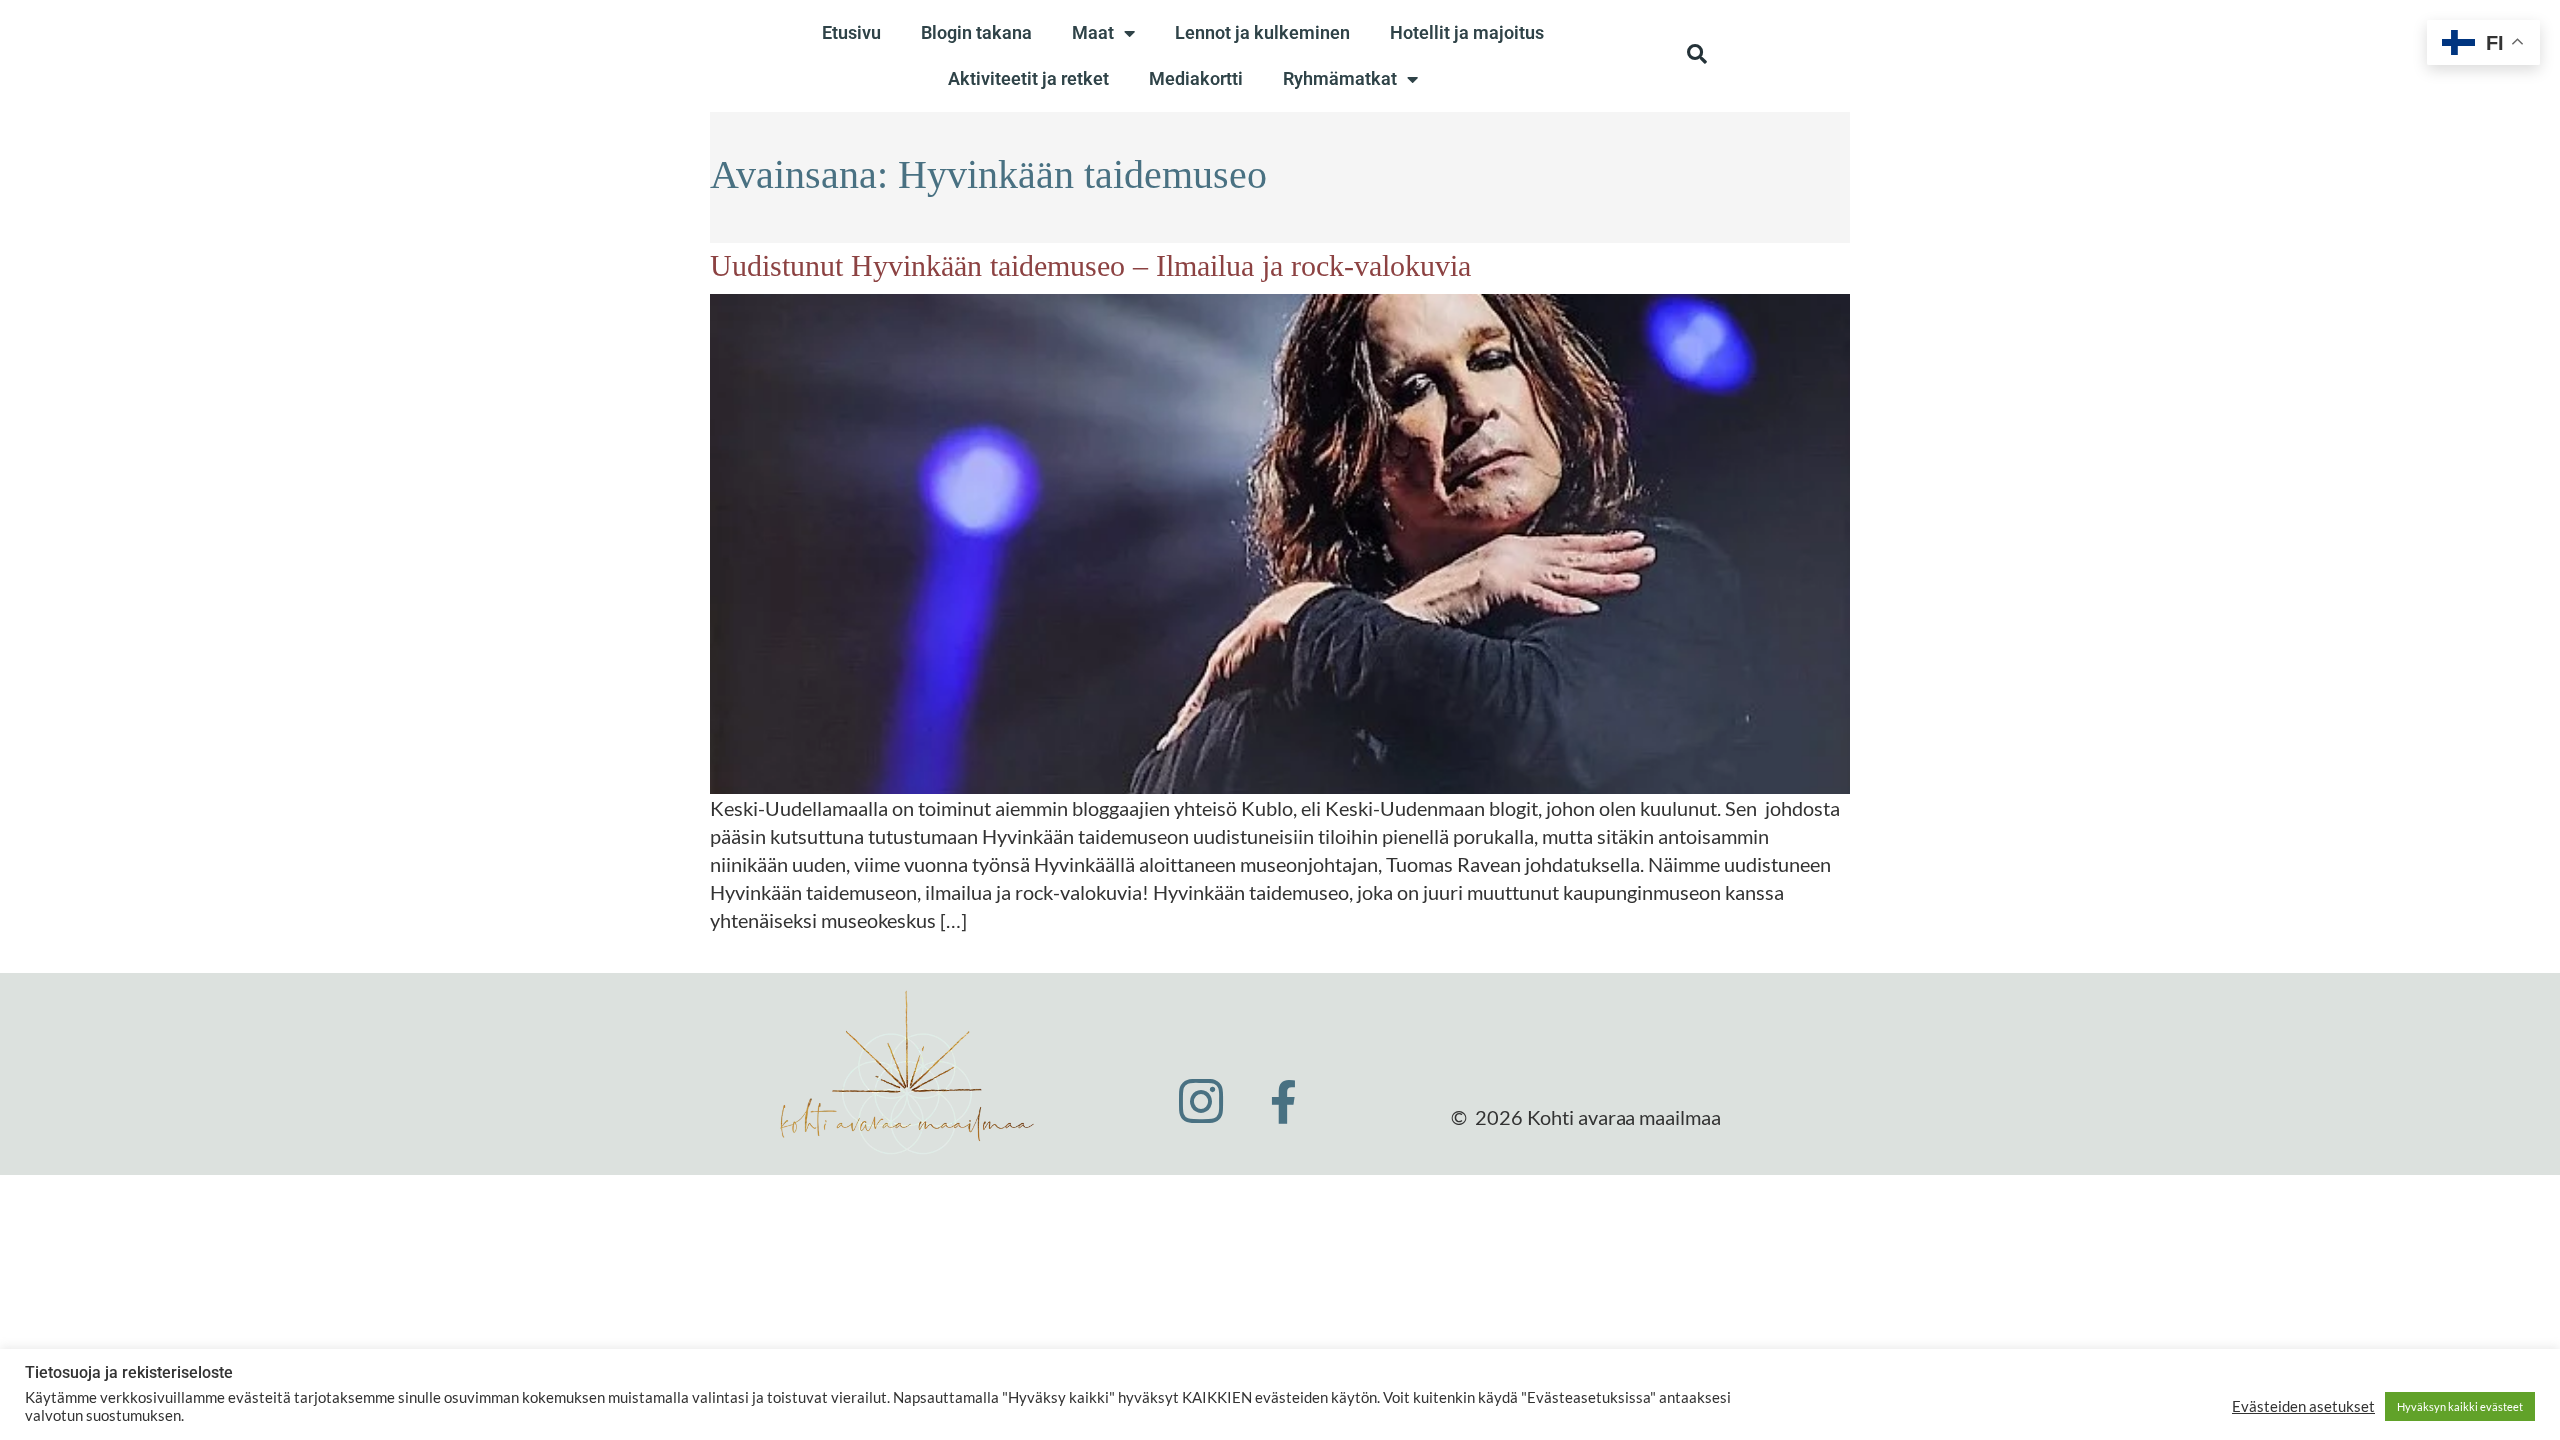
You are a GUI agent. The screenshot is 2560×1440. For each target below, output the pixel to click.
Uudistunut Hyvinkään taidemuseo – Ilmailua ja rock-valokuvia (1090, 265)
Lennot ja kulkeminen (1262, 32)
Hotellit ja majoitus (1467, 32)
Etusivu (851, 32)
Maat (1093, 32)
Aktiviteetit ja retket (1028, 78)
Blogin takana (976, 32)
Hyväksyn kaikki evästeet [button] (2460, 1406)
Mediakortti (1196, 78)
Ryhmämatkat (1340, 78)
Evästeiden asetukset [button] (2303, 1406)
